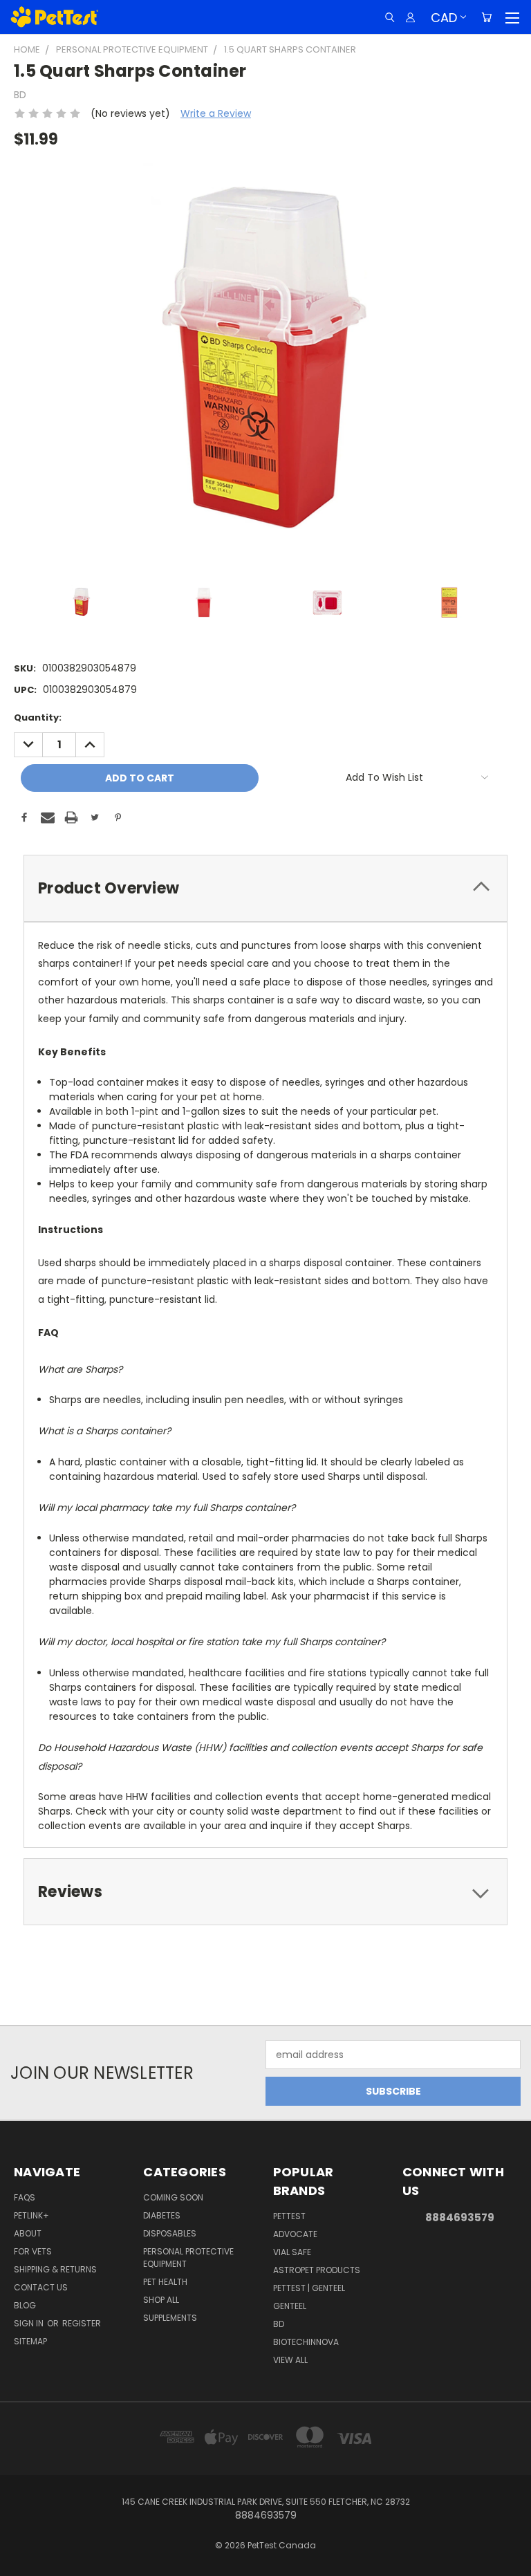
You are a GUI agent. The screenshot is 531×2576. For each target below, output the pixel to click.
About (28, 2233)
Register (82, 2323)
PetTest (289, 2216)
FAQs (25, 2197)
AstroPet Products (317, 2270)
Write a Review (216, 113)
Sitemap (30, 2341)
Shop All (161, 2300)
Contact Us (41, 2287)
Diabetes (162, 2215)
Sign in (30, 2323)
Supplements (170, 2318)
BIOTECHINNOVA (306, 2342)
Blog (25, 2305)
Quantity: (38, 717)
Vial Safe (292, 2252)
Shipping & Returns (55, 2269)
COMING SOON (173, 2197)
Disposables (170, 2233)
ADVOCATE (295, 2234)
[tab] (265, 888)
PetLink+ (31, 2215)
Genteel (290, 2306)
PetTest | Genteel (309, 2288)
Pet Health (165, 2282)
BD (279, 2324)
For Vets (33, 2251)
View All (290, 2360)
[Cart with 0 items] (486, 17)
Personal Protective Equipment (188, 2258)
